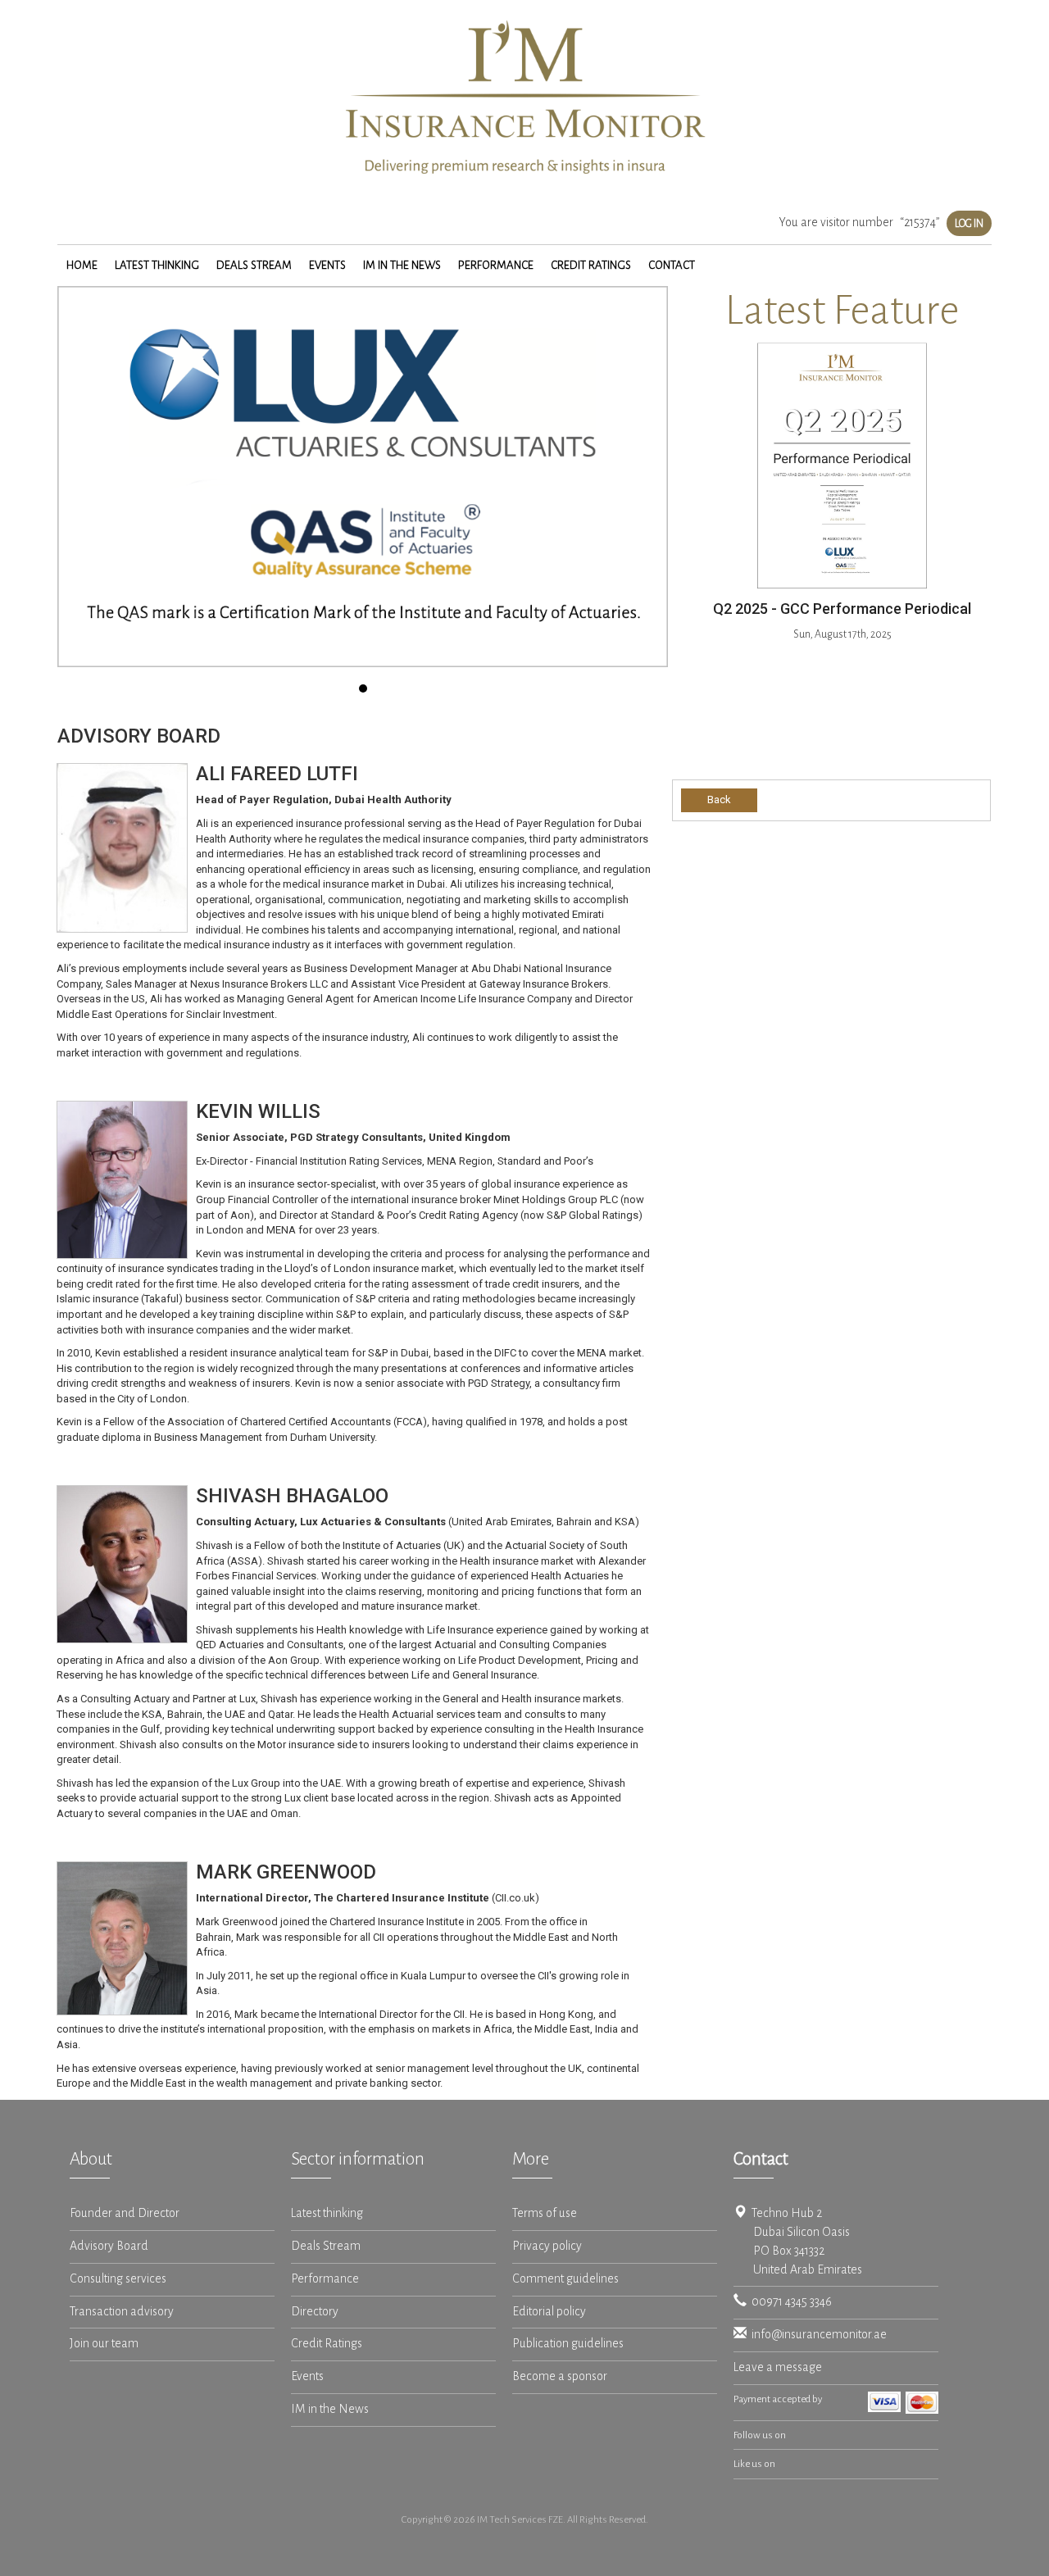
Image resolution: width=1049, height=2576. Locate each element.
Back (719, 800)
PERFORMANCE (496, 265)
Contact (761, 2159)
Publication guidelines (568, 2344)
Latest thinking (327, 2213)
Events (307, 2376)
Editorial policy (549, 2312)
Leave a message (778, 2367)
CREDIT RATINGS (591, 265)
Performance (325, 2279)
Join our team (104, 2344)
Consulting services (118, 2279)
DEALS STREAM (254, 265)
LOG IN (969, 223)
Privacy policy (547, 2246)
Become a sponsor (560, 2376)
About (91, 2159)
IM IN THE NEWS (402, 265)
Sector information (358, 2159)
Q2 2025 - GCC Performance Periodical (842, 609)
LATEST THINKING (157, 265)
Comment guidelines (565, 2279)
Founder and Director (125, 2213)
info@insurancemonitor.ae (817, 2335)
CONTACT (672, 265)
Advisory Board (109, 2246)
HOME (82, 265)
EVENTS (327, 265)
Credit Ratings (327, 2344)
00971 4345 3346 (789, 2302)
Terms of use (545, 2213)
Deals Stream (326, 2246)
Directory (315, 2312)
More (531, 2159)
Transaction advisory (122, 2312)
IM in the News (330, 2409)
